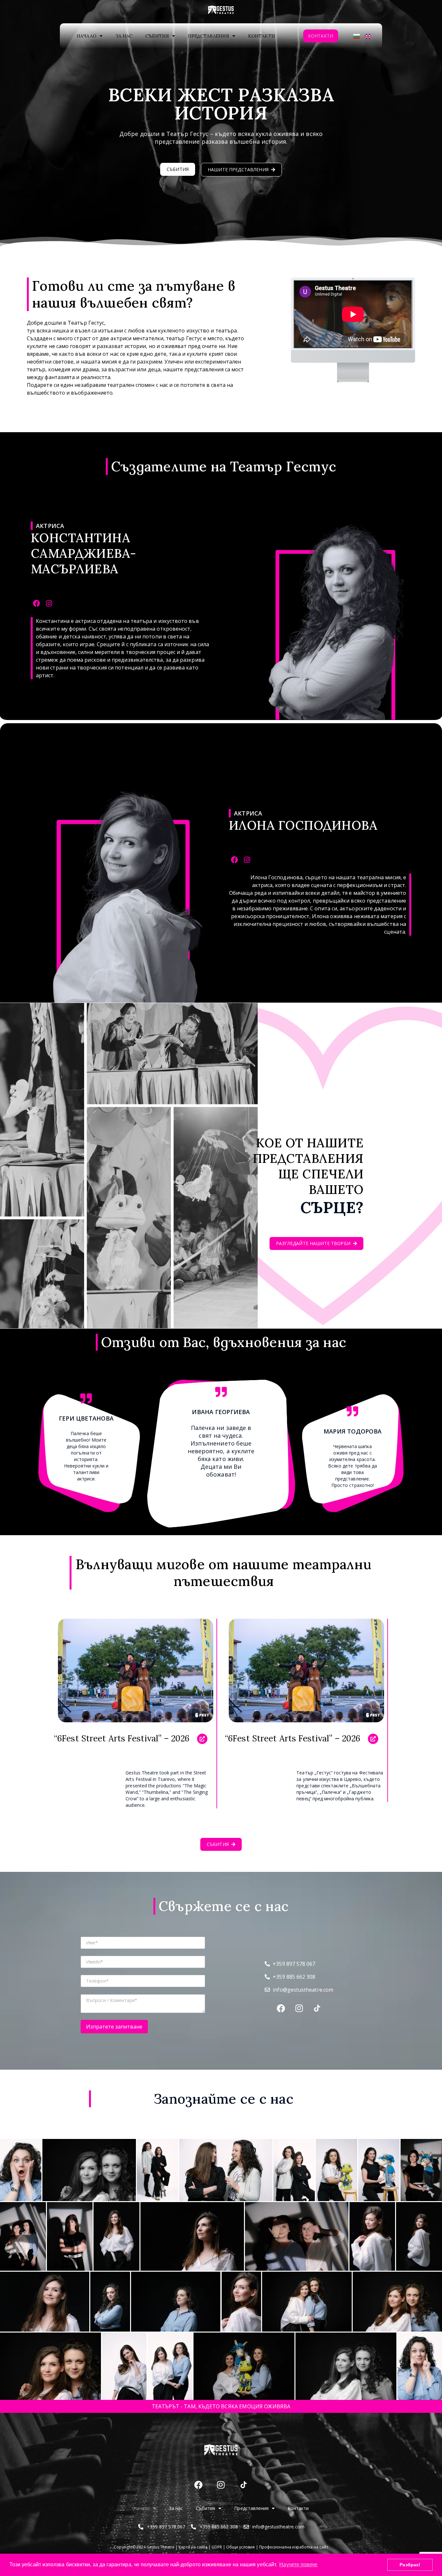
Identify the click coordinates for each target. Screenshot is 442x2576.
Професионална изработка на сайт (294, 2547)
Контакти (262, 36)
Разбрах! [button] (410, 2565)
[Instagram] (49, 604)
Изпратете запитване (114, 2027)
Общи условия (240, 2547)
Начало (86, 36)
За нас (124, 36)
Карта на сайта (193, 2547)
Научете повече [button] (298, 2565)
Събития (157, 36)
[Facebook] (36, 604)
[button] (221, 2130)
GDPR (217, 2547)
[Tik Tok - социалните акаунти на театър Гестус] (244, 2485)
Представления (209, 36)
